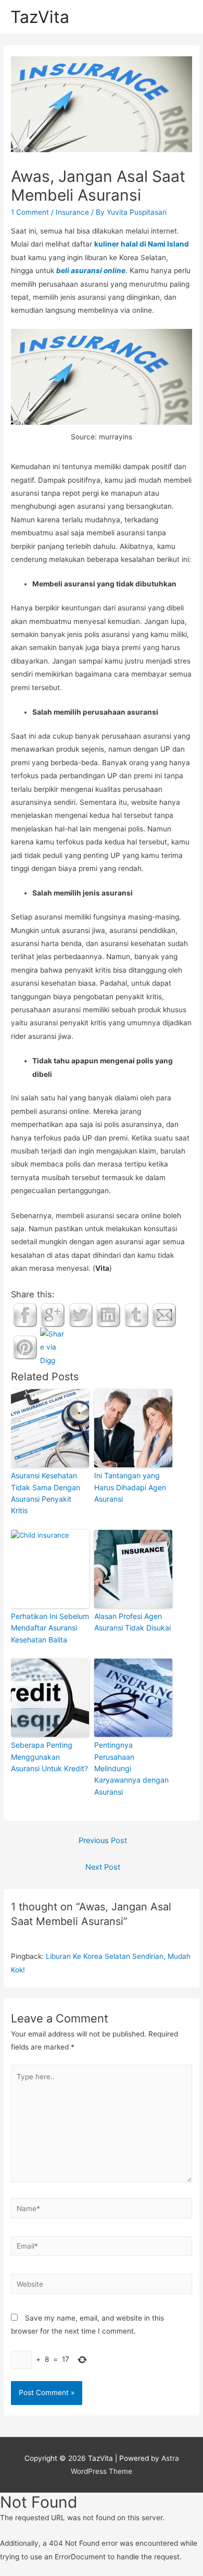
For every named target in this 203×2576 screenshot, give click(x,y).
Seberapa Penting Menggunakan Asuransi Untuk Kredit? (49, 1757)
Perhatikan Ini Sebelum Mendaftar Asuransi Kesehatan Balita (50, 1628)
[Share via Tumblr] (136, 1315)
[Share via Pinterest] (25, 1347)
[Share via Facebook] (25, 1315)
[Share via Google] (53, 1315)
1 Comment (30, 212)
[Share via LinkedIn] (108, 1315)
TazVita (40, 17)
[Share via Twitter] (81, 1315)
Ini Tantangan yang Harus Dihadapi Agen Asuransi (130, 1487)
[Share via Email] (164, 1315)
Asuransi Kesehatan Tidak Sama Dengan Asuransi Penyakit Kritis (46, 1493)
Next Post (103, 1867)
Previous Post (103, 1841)
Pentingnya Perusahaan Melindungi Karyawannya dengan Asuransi (131, 1768)
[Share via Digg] (53, 1347)
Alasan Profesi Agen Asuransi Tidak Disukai (132, 1622)
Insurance (72, 212)
